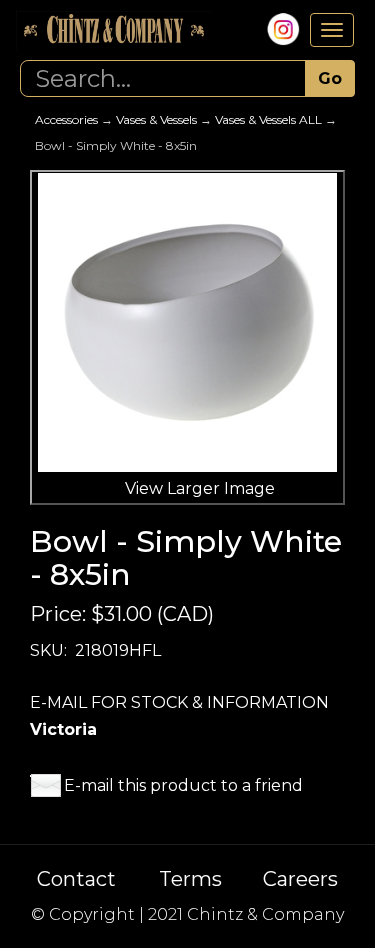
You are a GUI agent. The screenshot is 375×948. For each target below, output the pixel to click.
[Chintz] (113, 30)
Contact (76, 879)
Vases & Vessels (156, 119)
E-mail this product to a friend (183, 785)
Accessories (66, 119)
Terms (190, 879)
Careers (300, 879)
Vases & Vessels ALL (268, 119)
